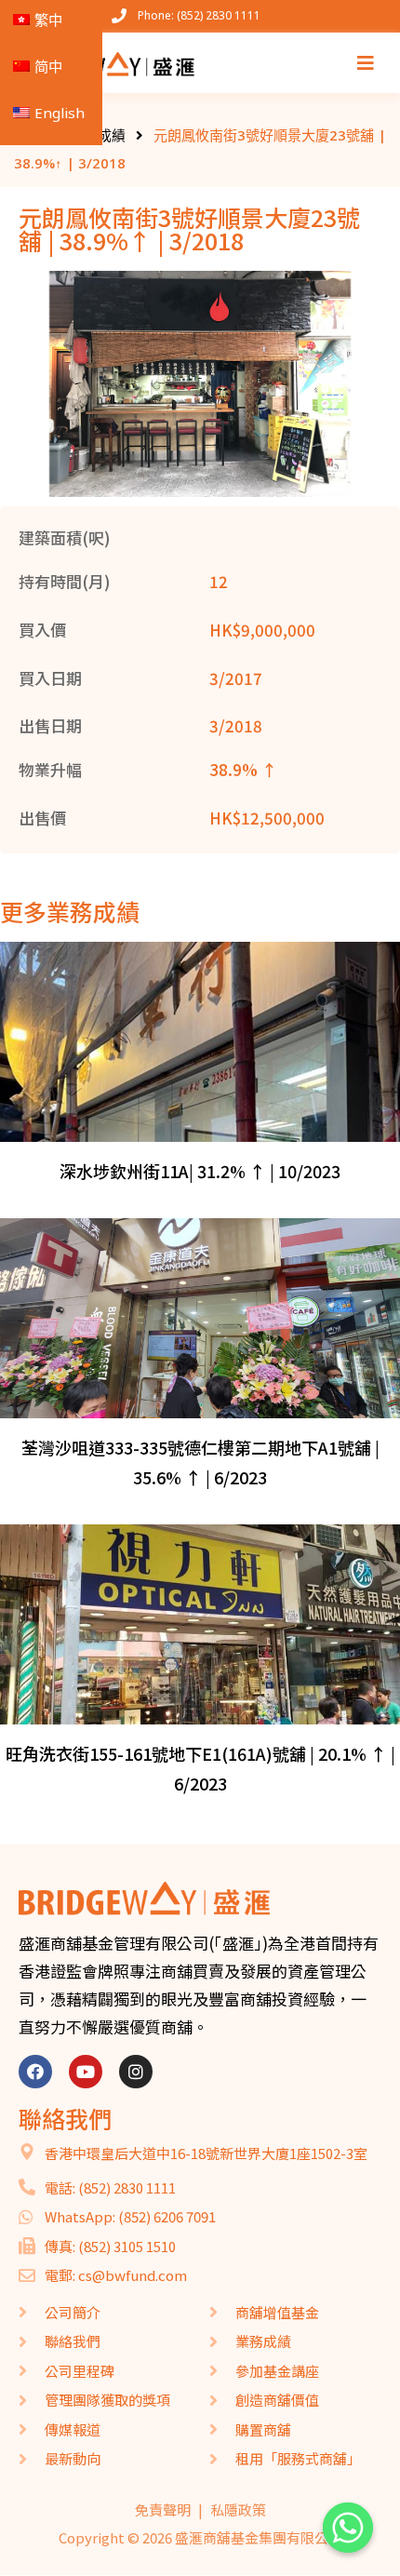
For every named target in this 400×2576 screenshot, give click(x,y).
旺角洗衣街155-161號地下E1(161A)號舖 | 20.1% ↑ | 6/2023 (200, 1768)
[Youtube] (86, 2072)
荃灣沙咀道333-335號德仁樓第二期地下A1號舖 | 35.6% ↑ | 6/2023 (200, 1462)
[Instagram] (136, 2072)
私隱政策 (238, 2509)
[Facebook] (35, 2072)
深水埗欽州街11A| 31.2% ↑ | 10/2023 (200, 1171)
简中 (48, 66)
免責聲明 (163, 2509)
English (60, 113)
